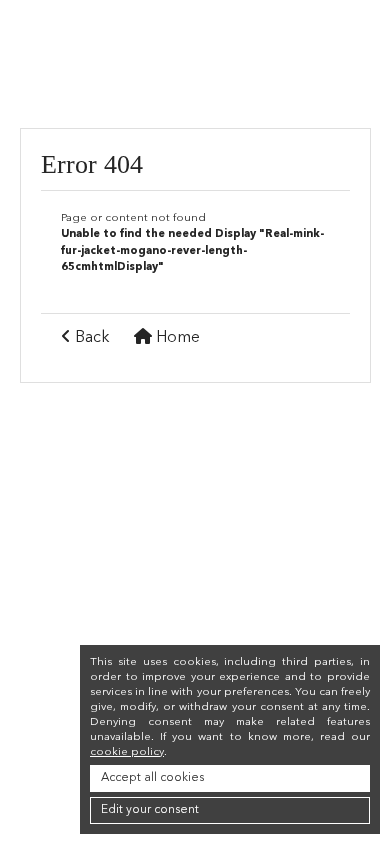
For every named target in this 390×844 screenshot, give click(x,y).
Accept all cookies (152, 778)
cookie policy (127, 752)
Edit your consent (150, 810)
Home (176, 338)
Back (90, 338)
